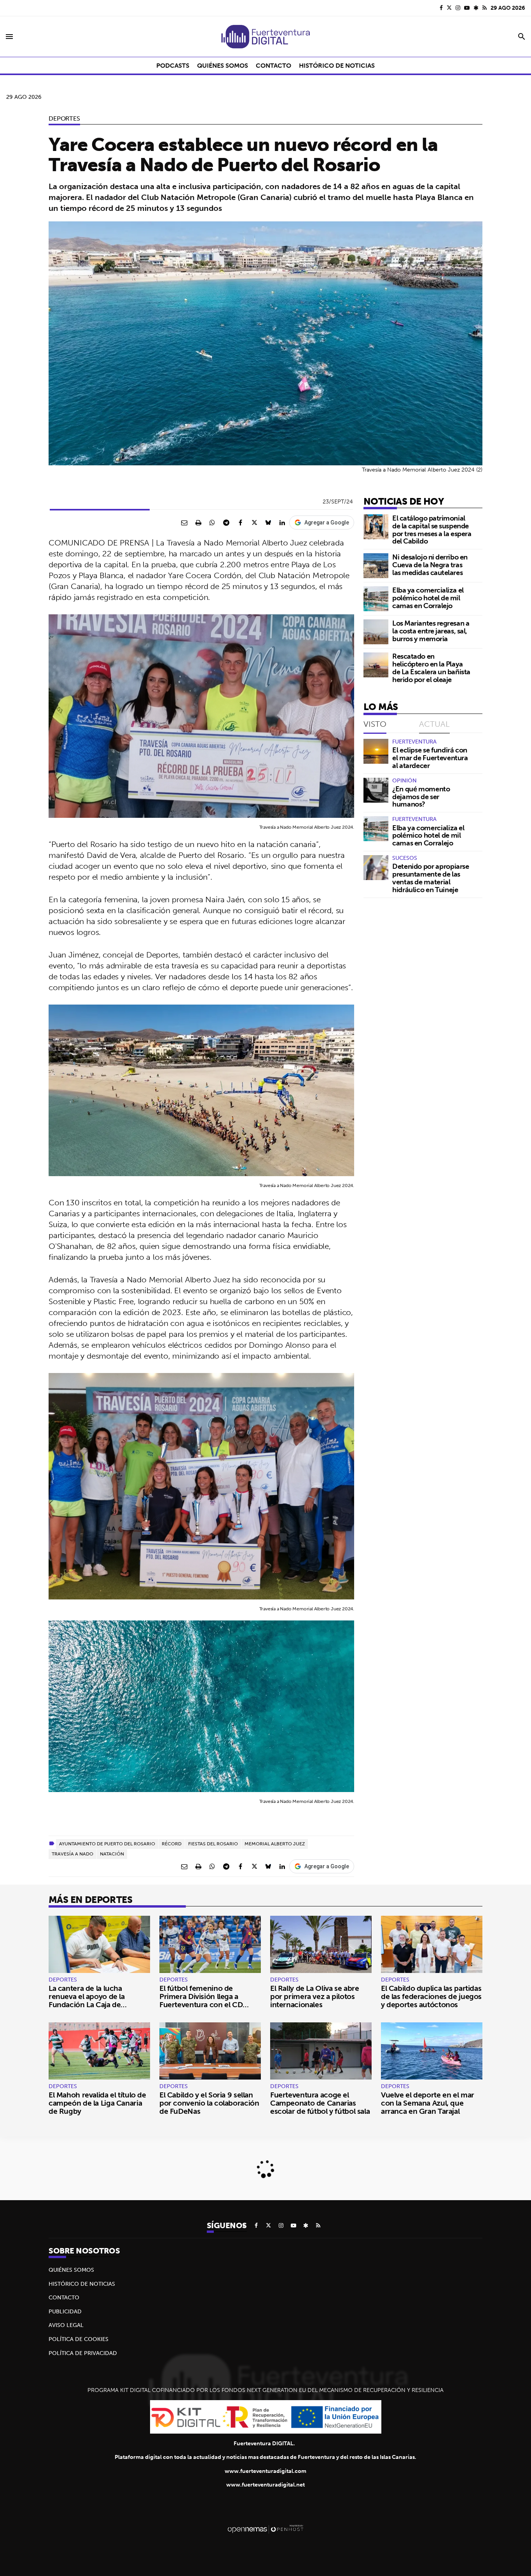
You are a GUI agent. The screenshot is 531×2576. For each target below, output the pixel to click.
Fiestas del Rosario (213, 1844)
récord (172, 1844)
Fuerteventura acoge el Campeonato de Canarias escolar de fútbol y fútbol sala (320, 2103)
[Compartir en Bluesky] (268, 523)
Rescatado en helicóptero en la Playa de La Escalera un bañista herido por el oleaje (431, 668)
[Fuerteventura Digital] (265, 37)
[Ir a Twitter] (449, 8)
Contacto (64, 2297)
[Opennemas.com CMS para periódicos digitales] (265, 2529)
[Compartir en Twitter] (254, 523)
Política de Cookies (79, 2339)
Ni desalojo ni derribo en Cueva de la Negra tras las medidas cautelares (430, 565)
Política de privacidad (83, 2353)
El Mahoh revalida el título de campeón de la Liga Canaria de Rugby (97, 2103)
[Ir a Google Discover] (476, 8)
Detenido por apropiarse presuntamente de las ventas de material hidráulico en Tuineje (431, 878)
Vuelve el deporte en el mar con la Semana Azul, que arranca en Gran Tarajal (428, 2103)
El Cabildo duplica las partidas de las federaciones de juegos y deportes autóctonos (431, 1996)
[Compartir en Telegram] (226, 523)
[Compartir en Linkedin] (282, 523)
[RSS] (485, 8)
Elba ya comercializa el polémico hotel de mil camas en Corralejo (428, 598)
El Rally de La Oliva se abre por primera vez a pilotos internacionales (314, 1996)
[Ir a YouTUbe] (467, 8)
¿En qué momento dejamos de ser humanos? (421, 797)
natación (112, 1854)
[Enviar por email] (184, 523)
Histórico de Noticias (82, 2284)
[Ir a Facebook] (441, 8)
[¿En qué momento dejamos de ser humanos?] (376, 790)
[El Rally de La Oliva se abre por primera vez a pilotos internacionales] (321, 1944)
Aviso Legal (66, 2325)
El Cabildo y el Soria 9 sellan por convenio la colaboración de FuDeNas (209, 2103)
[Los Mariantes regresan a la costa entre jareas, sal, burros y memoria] (376, 632)
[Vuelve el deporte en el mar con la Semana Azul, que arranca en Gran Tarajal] (432, 2051)
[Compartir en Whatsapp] (212, 523)
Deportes (64, 118)
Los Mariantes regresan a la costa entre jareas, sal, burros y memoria (431, 631)
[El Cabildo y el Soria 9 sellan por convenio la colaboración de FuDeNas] (210, 2051)
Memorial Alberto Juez (275, 1844)
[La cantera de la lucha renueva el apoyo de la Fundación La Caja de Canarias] (99, 1944)
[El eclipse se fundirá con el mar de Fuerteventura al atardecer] (376, 751)
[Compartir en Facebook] (240, 523)
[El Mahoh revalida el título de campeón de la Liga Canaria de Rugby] (99, 2051)
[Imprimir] (198, 523)
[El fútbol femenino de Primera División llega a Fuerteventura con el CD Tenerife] (210, 1944)
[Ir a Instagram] (458, 8)
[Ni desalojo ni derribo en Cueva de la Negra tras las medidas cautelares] (376, 566)
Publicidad (65, 2311)
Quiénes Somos (71, 2270)
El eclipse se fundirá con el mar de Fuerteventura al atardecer (430, 758)
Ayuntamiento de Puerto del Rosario (107, 1844)
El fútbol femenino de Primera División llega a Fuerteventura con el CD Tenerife (201, 2000)
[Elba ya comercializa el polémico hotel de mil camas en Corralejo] (376, 599)
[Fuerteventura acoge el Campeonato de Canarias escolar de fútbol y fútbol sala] (321, 2051)
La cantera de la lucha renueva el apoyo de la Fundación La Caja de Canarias (87, 2000)
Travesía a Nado (72, 1854)
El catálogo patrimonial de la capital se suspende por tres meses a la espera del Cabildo (432, 530)
